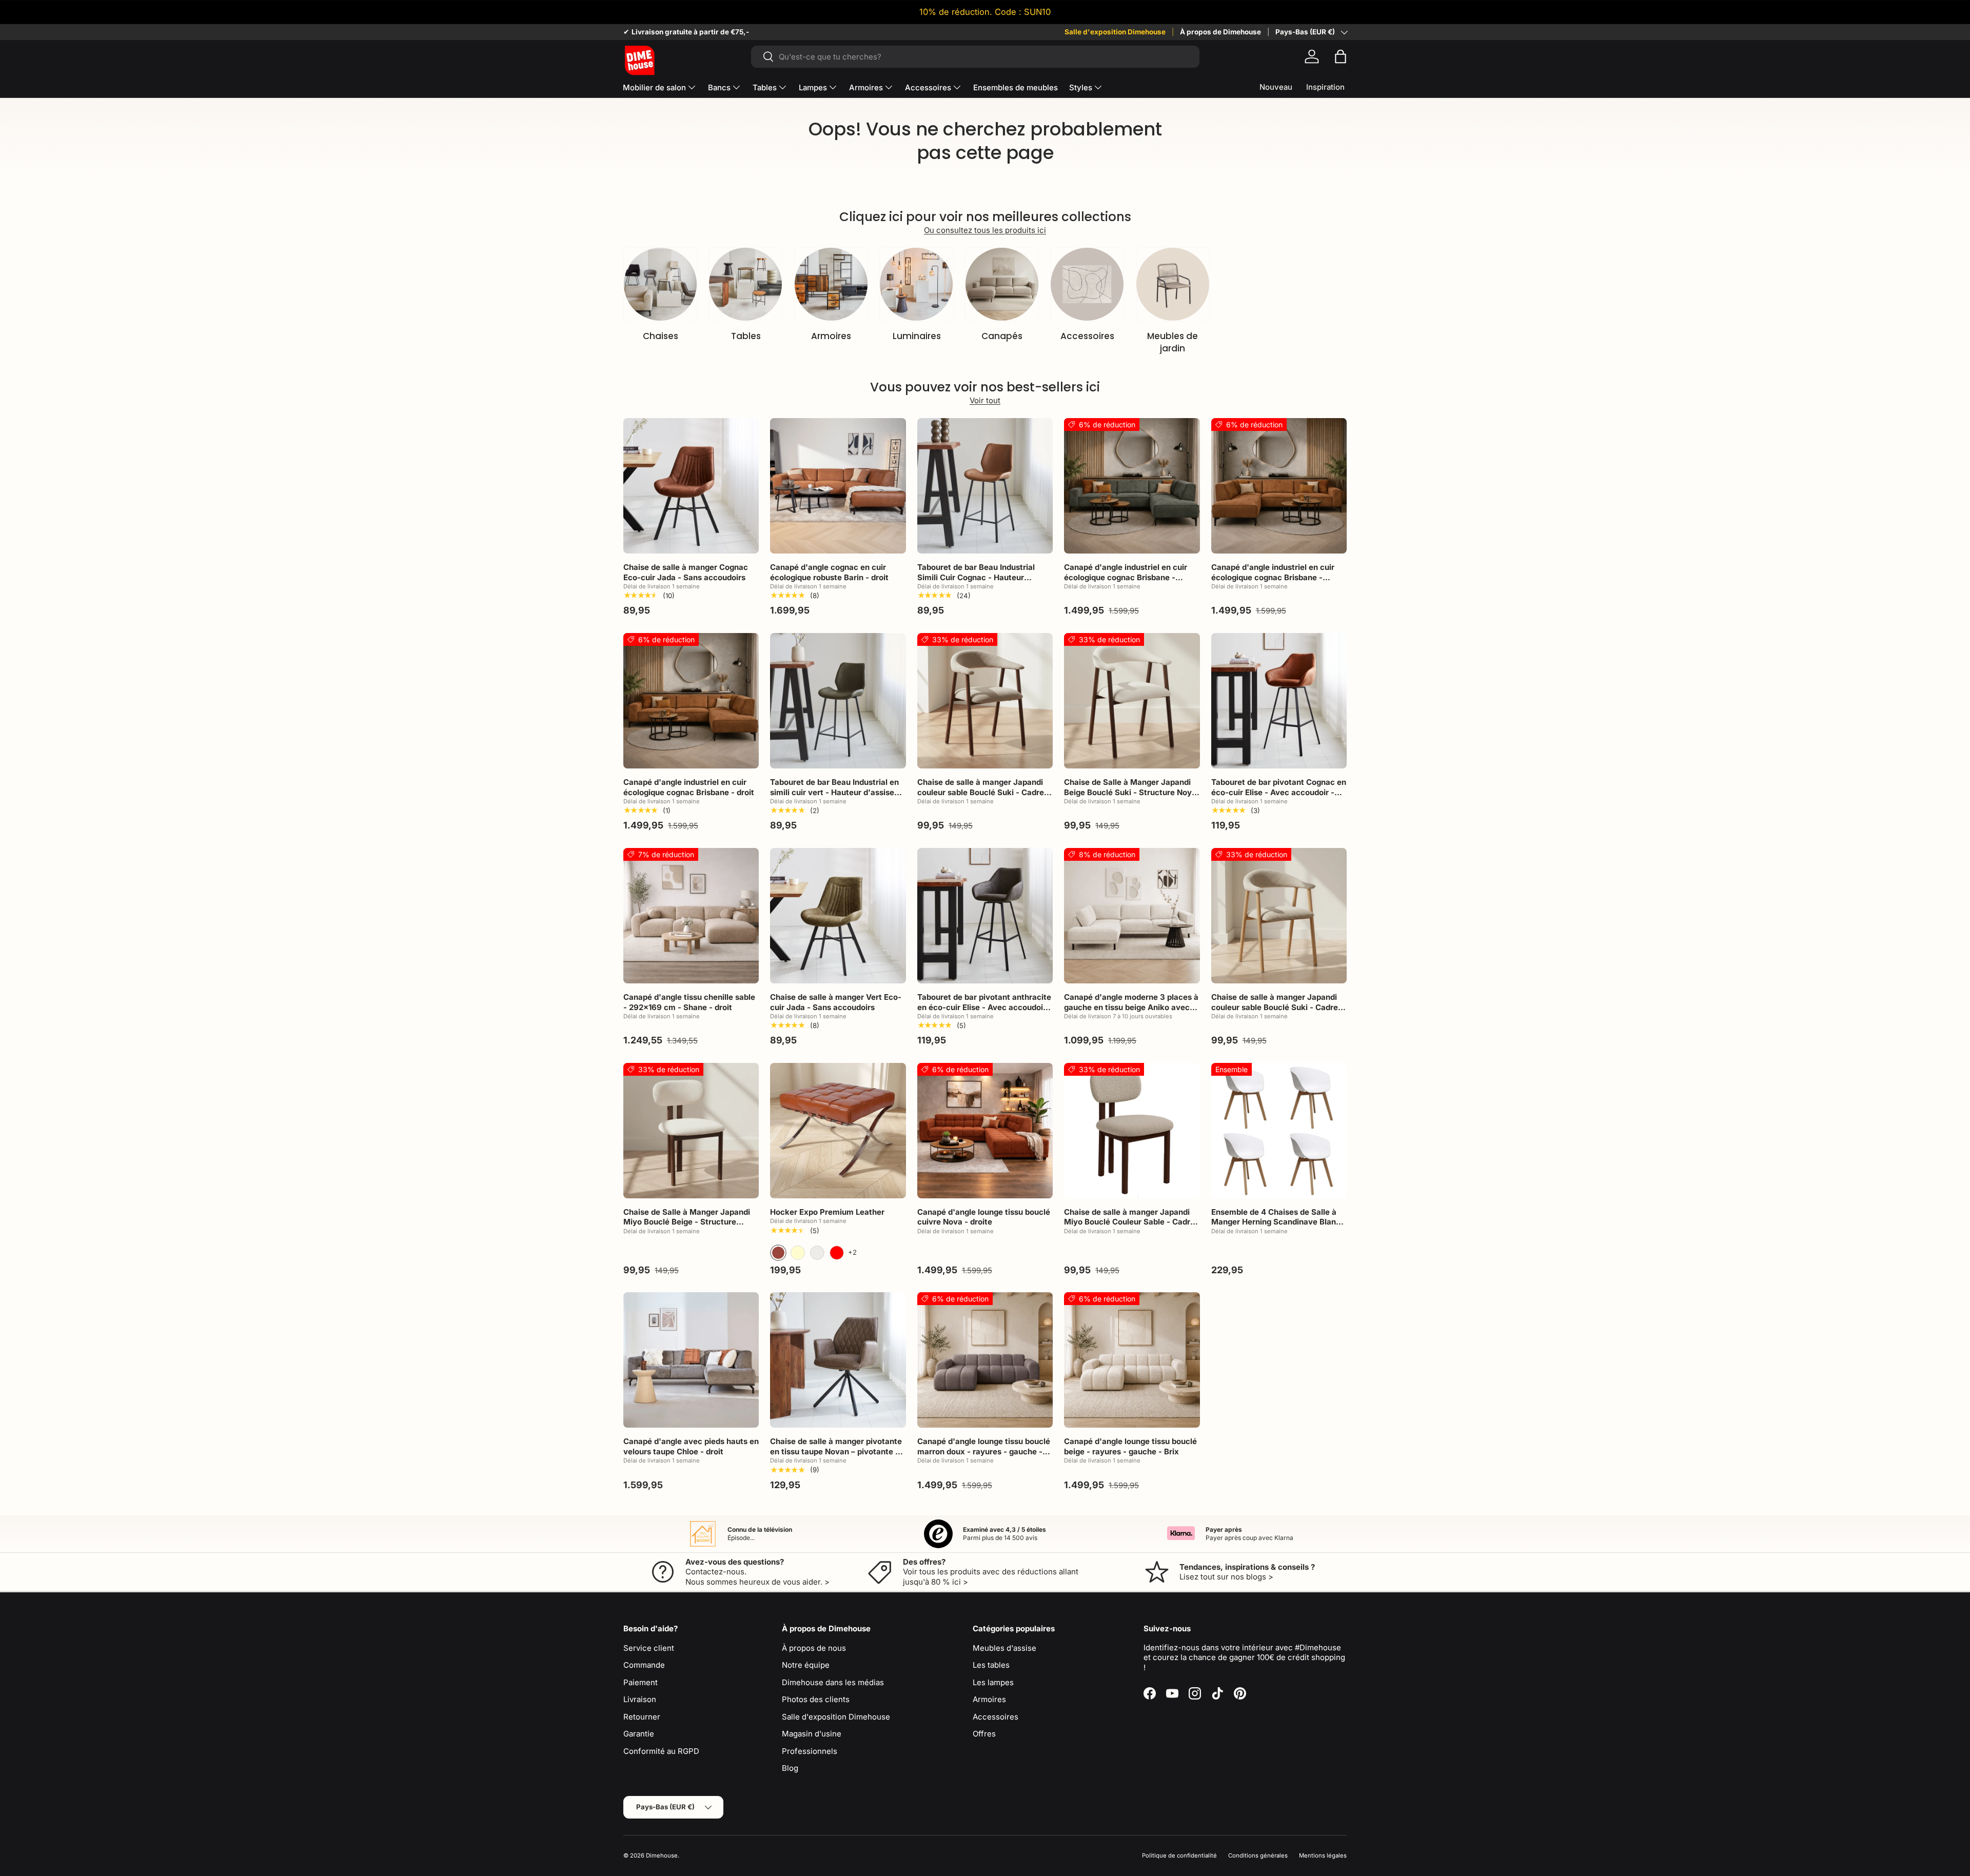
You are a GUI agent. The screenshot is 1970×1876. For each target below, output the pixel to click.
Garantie (639, 1734)
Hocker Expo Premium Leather (827, 1212)
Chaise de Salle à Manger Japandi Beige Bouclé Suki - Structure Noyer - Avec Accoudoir (1132, 792)
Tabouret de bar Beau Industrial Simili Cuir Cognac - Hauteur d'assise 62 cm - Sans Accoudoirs (981, 577)
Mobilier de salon (654, 87)
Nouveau (1276, 87)
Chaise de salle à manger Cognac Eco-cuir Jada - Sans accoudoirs (686, 572)
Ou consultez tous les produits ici (985, 230)
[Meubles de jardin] (1173, 284)
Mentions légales (1323, 1855)
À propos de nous (814, 1648)
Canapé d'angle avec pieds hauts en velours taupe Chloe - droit (691, 1446)
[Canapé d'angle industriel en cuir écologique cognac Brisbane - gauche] (1132, 486)
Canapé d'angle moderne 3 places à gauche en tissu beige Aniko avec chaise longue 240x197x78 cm (1131, 1007)
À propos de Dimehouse (1220, 32)
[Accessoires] (1087, 284)
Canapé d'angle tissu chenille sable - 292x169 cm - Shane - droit (689, 1002)
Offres (984, 1734)
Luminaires (917, 336)
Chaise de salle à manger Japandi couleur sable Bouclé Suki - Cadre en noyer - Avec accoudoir (981, 792)
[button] (1341, 56)
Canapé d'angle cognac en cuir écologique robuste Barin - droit (829, 572)
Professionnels (810, 1751)
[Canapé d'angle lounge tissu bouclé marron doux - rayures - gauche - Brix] (985, 1360)
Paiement (641, 1682)
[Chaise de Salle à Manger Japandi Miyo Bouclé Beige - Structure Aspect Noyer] (691, 1131)
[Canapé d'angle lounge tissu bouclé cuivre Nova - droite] (985, 1131)
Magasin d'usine (812, 1734)
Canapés (1002, 336)
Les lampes (993, 1682)
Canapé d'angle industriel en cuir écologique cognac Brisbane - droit (689, 787)
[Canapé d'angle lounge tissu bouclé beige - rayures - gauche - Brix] (1132, 1360)
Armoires (866, 87)
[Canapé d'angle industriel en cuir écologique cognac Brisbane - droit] (691, 701)
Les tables (991, 1665)
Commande (644, 1665)
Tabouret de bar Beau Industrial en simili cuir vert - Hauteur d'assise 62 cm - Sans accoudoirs (834, 792)
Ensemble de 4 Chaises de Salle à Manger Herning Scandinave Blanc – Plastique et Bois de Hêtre (1279, 1222)
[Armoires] (831, 284)
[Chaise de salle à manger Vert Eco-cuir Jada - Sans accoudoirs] (838, 916)
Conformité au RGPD (661, 1751)
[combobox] (975, 57)
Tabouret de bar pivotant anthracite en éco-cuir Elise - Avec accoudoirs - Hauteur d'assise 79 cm (984, 1007)
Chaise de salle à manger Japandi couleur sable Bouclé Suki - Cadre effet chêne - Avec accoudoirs (1275, 1007)
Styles (1081, 87)
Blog (790, 1768)
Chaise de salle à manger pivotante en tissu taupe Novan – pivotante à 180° (836, 1451)
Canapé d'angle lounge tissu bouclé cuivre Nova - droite (984, 1217)
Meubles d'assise (1004, 1648)
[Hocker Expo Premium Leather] (838, 1131)
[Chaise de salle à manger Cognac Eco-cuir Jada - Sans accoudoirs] (691, 486)
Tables (765, 87)
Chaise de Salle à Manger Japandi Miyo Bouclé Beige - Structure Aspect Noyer (687, 1222)
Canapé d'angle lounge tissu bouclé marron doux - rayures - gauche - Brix (984, 1451)
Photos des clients (816, 1699)
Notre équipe (806, 1665)
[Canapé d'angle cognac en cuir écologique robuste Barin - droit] (838, 486)
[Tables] (745, 284)
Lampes (813, 87)
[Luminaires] (916, 284)
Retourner (642, 1717)
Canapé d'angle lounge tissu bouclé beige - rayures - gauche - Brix (1130, 1446)
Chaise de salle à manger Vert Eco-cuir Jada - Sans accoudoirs (836, 1002)
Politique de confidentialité (1179, 1855)
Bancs (719, 87)
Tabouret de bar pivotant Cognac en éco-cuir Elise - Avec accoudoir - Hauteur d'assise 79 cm (1279, 792)
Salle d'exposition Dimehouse (1115, 32)
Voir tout (985, 400)
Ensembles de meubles (1016, 87)
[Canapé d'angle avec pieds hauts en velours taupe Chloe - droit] (691, 1360)
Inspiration (1325, 87)
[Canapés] (1002, 284)
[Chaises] (660, 284)
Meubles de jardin (1173, 342)
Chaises (661, 336)
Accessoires (928, 87)
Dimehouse (662, 1855)
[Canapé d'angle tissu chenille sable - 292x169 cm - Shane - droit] (691, 916)
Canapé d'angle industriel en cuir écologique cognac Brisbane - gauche (1126, 577)
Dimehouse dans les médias (833, 1682)
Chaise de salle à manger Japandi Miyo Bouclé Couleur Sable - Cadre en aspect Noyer (1129, 1222)
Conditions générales (1258, 1855)
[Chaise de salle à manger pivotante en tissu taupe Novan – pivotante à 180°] (838, 1360)
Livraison (640, 1699)
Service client (649, 1648)
